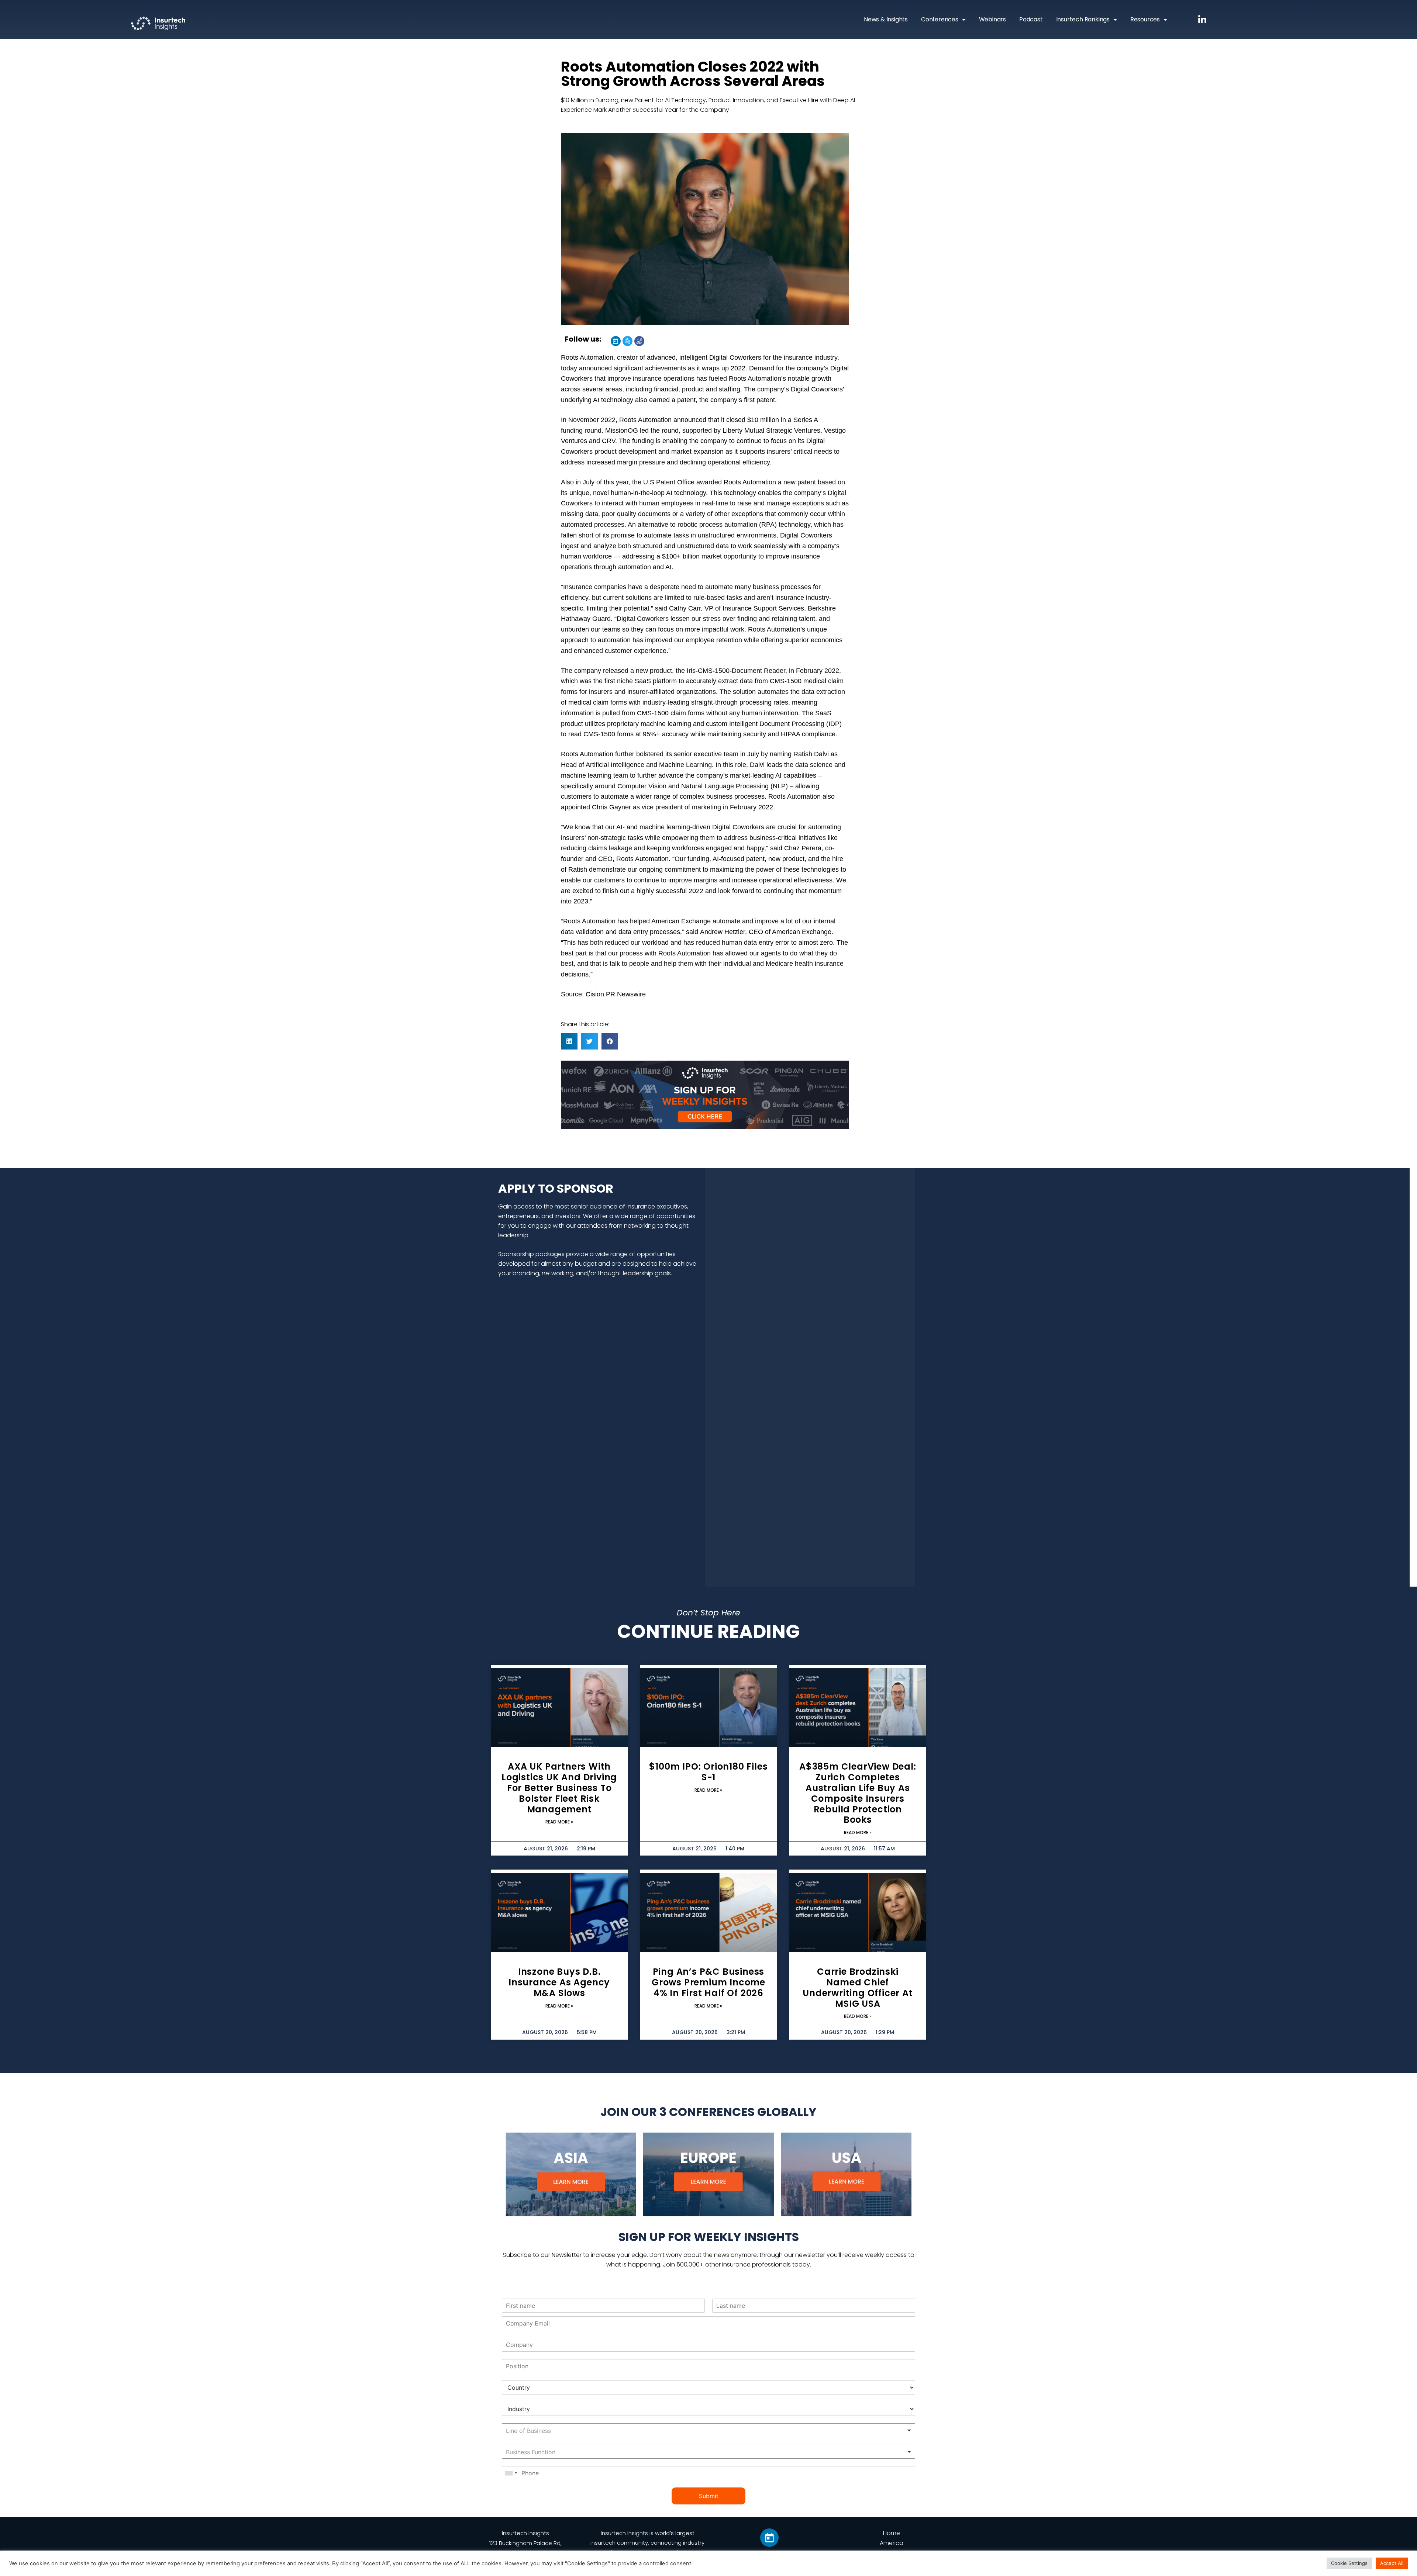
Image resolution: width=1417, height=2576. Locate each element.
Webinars (992, 19)
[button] (569, 1041)
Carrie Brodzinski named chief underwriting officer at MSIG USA (858, 1987)
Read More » (559, 1822)
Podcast (1031, 19)
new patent (800, 482)
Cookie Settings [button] (1349, 2563)
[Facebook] (639, 341)
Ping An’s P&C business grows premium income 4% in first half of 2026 (708, 1982)
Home (892, 2533)
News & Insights (886, 19)
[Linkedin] (616, 341)
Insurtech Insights (525, 2533)
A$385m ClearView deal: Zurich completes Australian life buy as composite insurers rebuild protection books (858, 1793)
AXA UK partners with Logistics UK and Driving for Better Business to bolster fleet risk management (559, 1788)
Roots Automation (587, 357)
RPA (768, 525)
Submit (709, 2496)
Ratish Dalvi (811, 754)
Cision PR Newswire (616, 994)
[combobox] (708, 2430)
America (892, 2543)
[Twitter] (628, 341)
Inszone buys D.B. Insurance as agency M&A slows (559, 1982)
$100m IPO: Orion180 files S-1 (708, 1772)
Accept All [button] (1392, 2563)
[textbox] (552, 2431)
